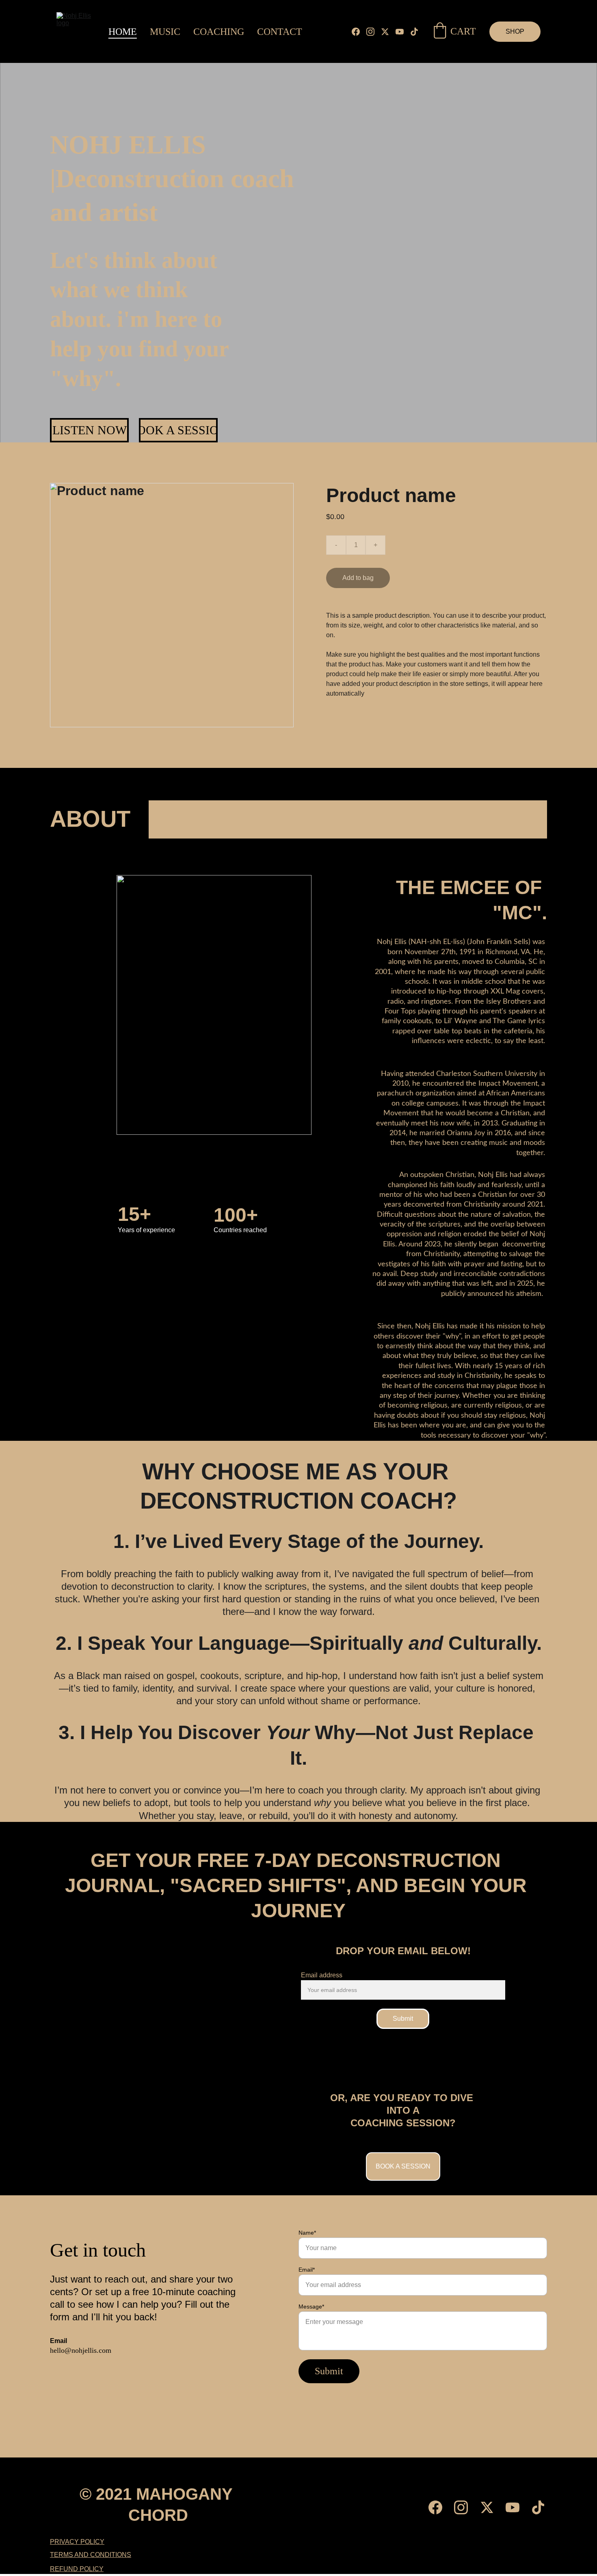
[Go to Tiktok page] (414, 32)
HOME (123, 32)
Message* (311, 2307)
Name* (307, 2233)
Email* (307, 2270)
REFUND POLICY (77, 2569)
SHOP (515, 31)
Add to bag (358, 578)
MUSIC (165, 32)
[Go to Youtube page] (403, 32)
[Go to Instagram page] (374, 32)
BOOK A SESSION (178, 430)
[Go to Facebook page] (359, 32)
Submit (403, 2019)
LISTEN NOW (90, 430)
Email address (322, 1975)
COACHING (219, 32)
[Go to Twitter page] (388, 32)
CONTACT (280, 32)
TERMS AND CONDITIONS (91, 2555)
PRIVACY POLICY (77, 2542)
